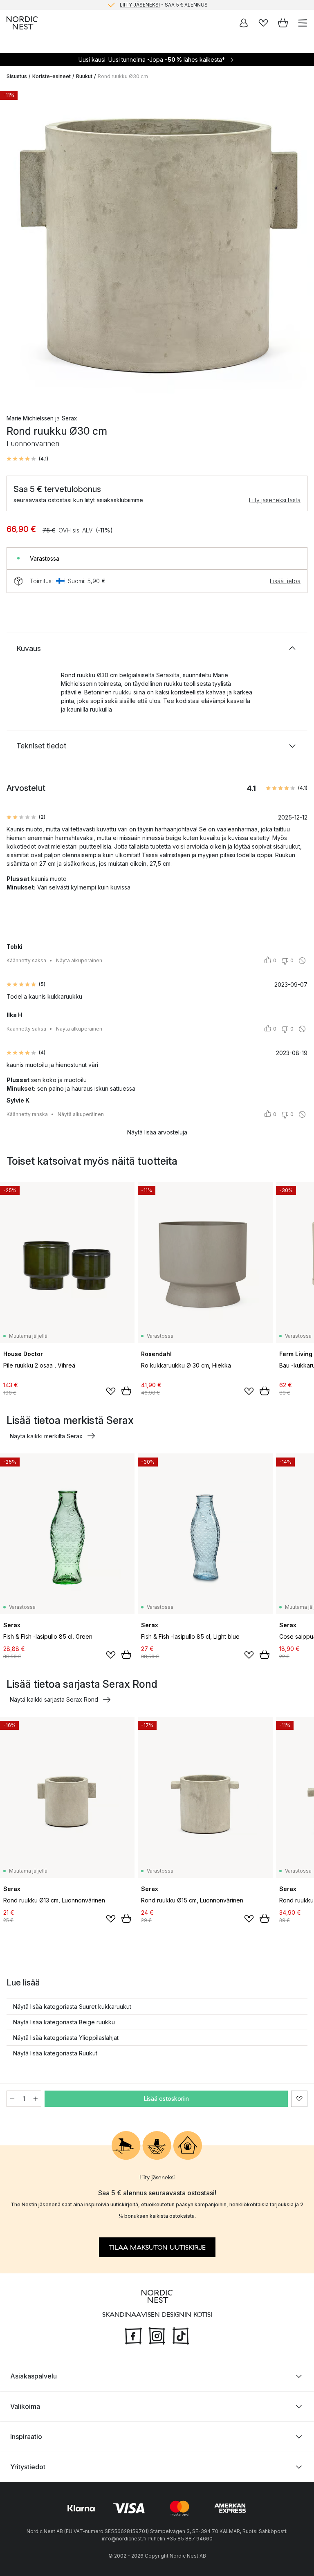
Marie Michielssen (30, 418)
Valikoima (25, 2406)
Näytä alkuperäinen (79, 960)
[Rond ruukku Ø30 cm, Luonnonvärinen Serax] (157, 244)
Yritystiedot (28, 2467)
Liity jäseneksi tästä (275, 500)
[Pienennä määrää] (12, 2099)
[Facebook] (133, 2335)
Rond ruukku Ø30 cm (123, 76)
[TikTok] (181, 2335)
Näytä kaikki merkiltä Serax (46, 1436)
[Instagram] (157, 2335)
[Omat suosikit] (263, 23)
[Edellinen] (15, 245)
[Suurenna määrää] (36, 2099)
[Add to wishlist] (111, 1391)
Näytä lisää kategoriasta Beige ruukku (64, 2022)
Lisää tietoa (285, 581)
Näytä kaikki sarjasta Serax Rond (54, 1699)
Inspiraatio (26, 2437)
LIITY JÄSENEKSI (140, 5)
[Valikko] (303, 23)
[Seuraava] (299, 245)
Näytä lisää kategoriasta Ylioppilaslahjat (66, 2038)
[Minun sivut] (244, 23)
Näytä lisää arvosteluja (157, 1132)
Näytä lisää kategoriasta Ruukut (55, 2053)
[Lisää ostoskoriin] (126, 1391)
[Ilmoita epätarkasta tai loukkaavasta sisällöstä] (302, 961)
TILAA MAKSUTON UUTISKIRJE (157, 2247)
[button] (27, 459)
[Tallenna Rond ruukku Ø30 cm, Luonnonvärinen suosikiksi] (299, 2099)
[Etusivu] (22, 23)
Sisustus (17, 76)
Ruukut (84, 76)
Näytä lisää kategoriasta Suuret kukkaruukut (72, 2007)
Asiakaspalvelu (34, 2376)
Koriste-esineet (52, 76)
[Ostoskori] (283, 23)
